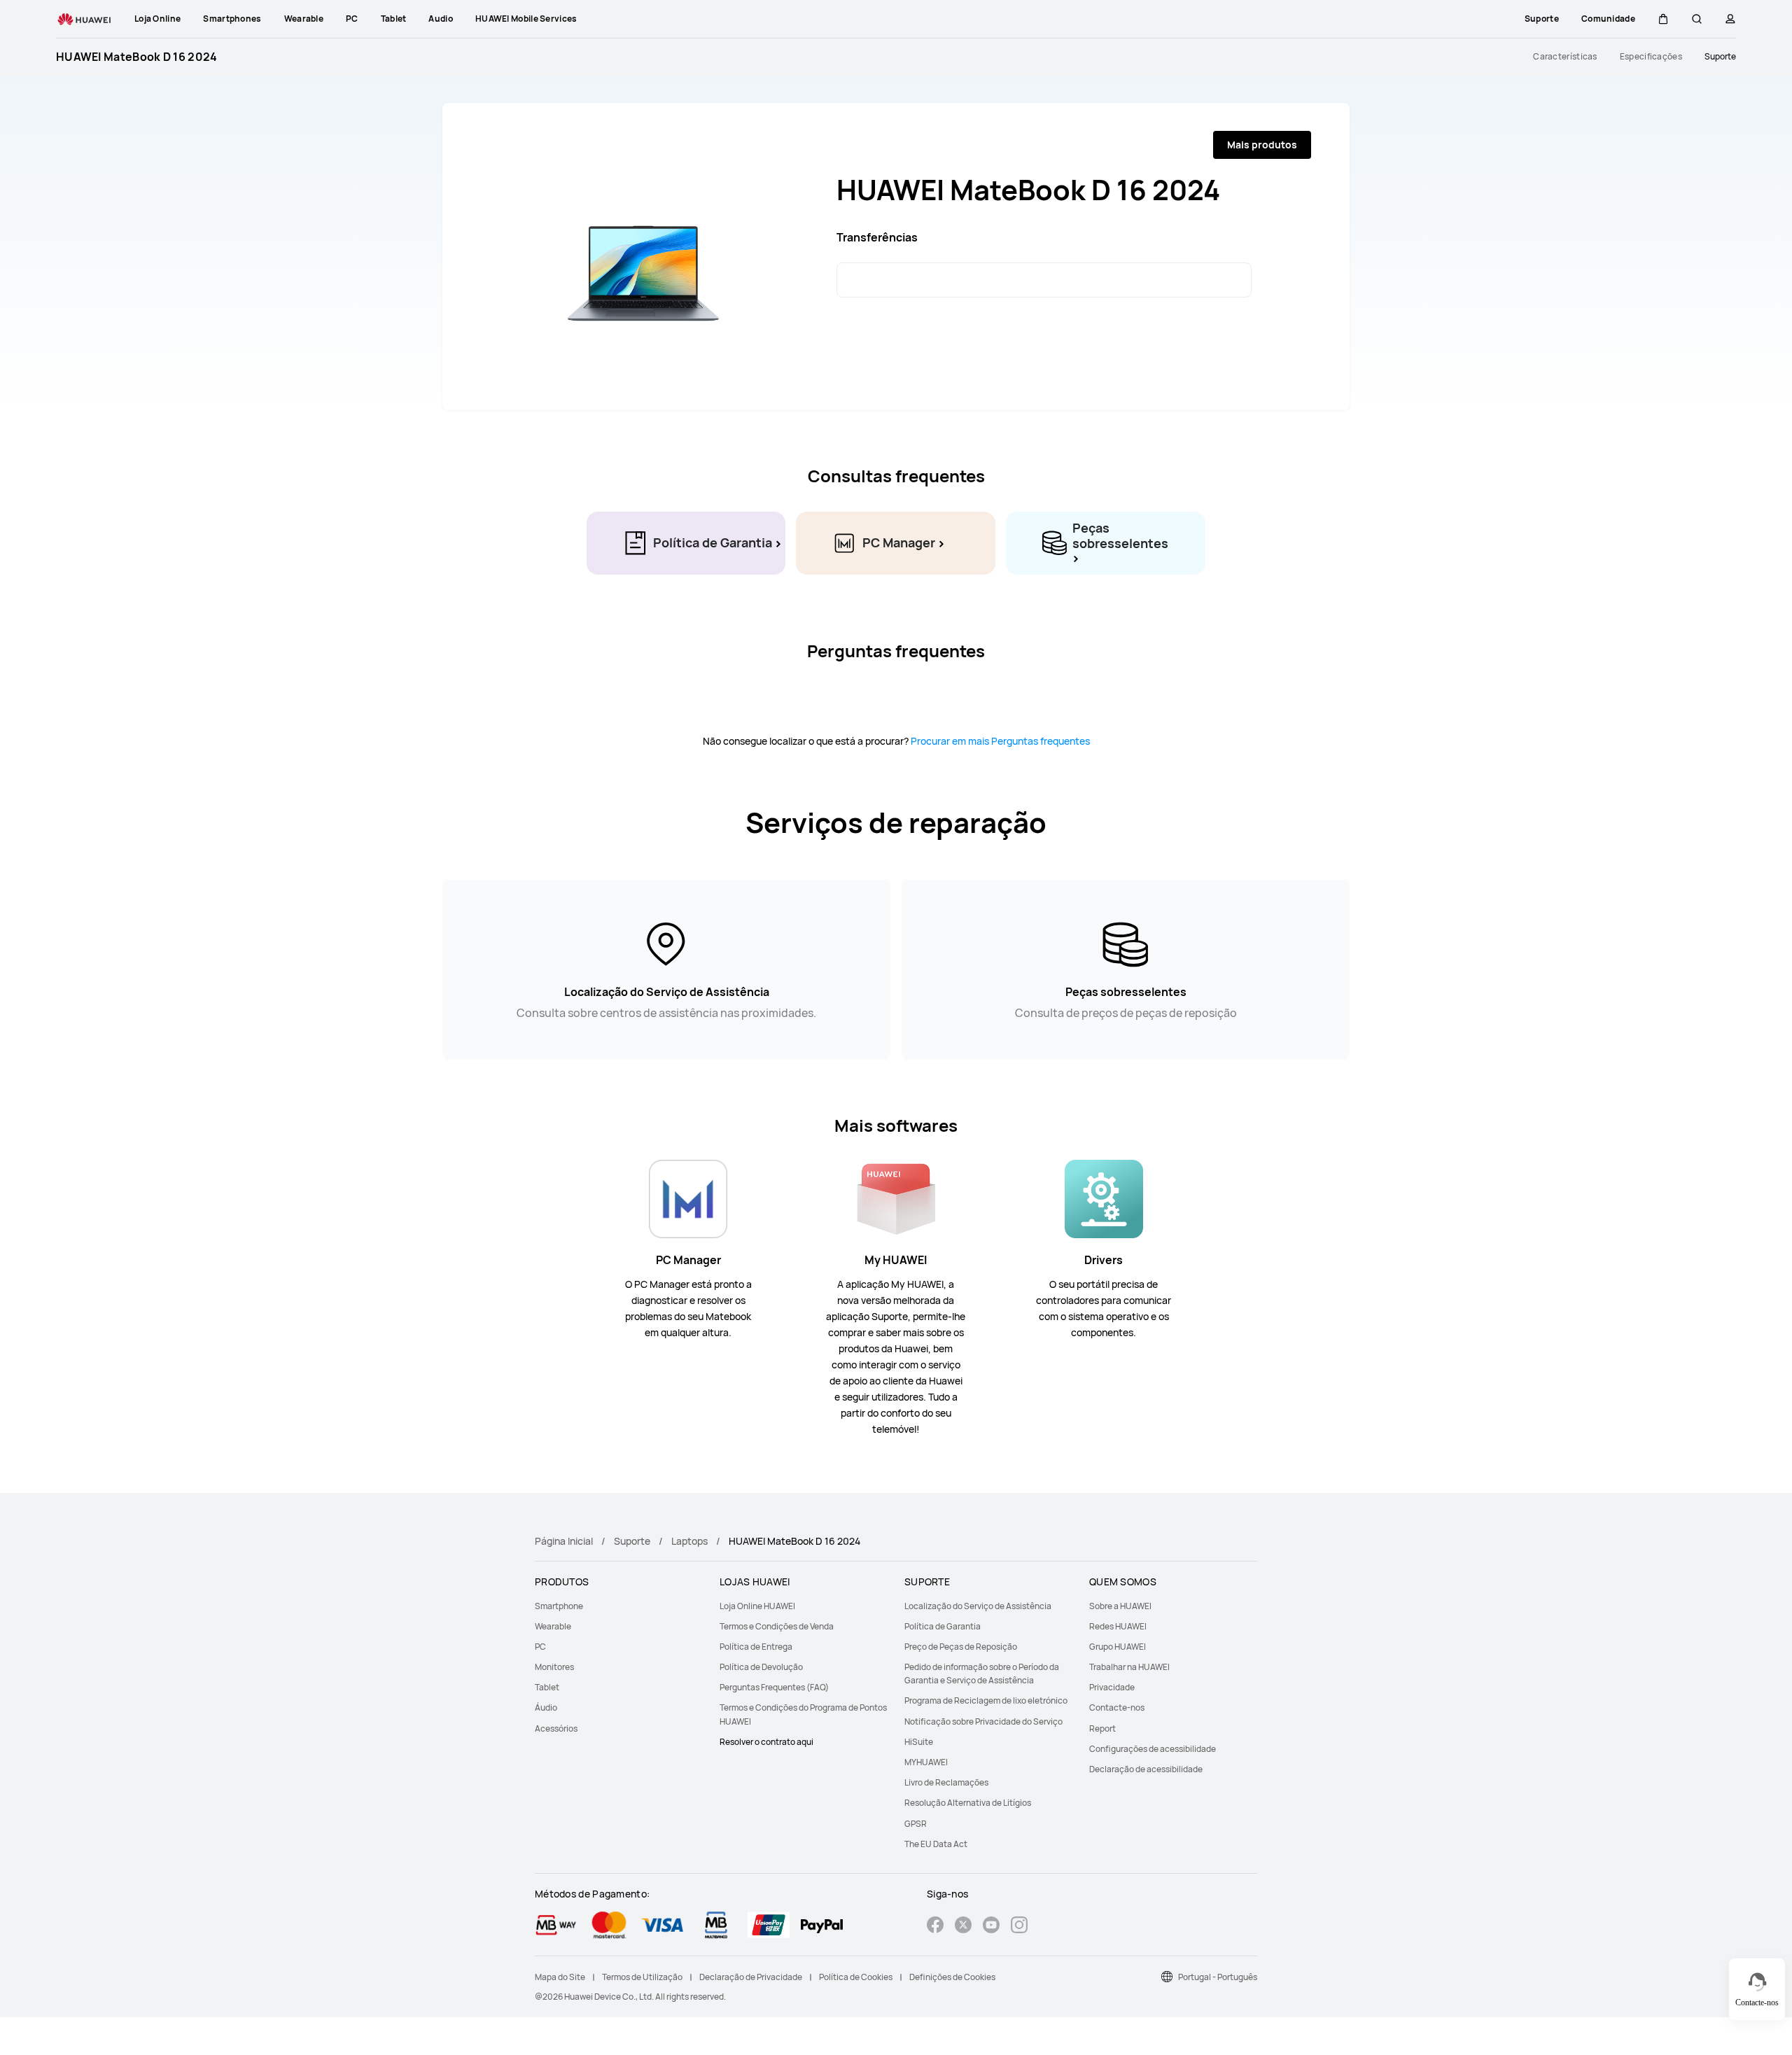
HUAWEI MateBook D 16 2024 (137, 57)
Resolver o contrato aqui (766, 1742)
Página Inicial (564, 1541)
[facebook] (935, 1927)
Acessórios (556, 1728)
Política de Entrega (756, 1647)
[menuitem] (619, 1606)
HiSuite (919, 1742)
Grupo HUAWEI (1118, 1647)
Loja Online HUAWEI (757, 1606)
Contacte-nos (1117, 1707)
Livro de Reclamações (946, 1782)
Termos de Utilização (642, 1977)
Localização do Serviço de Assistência (978, 1606)
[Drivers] (1104, 1198)
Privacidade (1112, 1687)
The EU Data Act (936, 1844)
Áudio (546, 1707)
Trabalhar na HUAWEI (1129, 1667)
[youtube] (991, 1927)
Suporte (1720, 57)
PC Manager (688, 1260)
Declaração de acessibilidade (1146, 1769)
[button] (1663, 19)
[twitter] (963, 1927)
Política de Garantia (943, 1626)
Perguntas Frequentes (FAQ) (774, 1687)
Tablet (547, 1687)
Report (1102, 1728)
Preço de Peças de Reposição (961, 1647)
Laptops (689, 1541)
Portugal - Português (1218, 1977)
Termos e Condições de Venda (777, 1626)
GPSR (916, 1824)
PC (540, 1647)
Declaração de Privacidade (751, 1977)
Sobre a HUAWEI (1120, 1606)
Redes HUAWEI (1118, 1626)
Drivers (1104, 1260)
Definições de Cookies (952, 1977)
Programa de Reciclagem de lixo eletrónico (986, 1700)
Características (1565, 57)
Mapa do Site (560, 1977)
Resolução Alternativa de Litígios (968, 1803)
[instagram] (1019, 1927)
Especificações (1651, 57)
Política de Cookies (856, 1977)
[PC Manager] (688, 1198)
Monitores (554, 1667)
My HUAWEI (896, 1260)
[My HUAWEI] (896, 1198)
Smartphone (559, 1606)
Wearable (553, 1626)
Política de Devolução (761, 1667)
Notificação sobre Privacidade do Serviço (983, 1721)
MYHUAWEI (926, 1762)
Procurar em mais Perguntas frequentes (999, 741)
